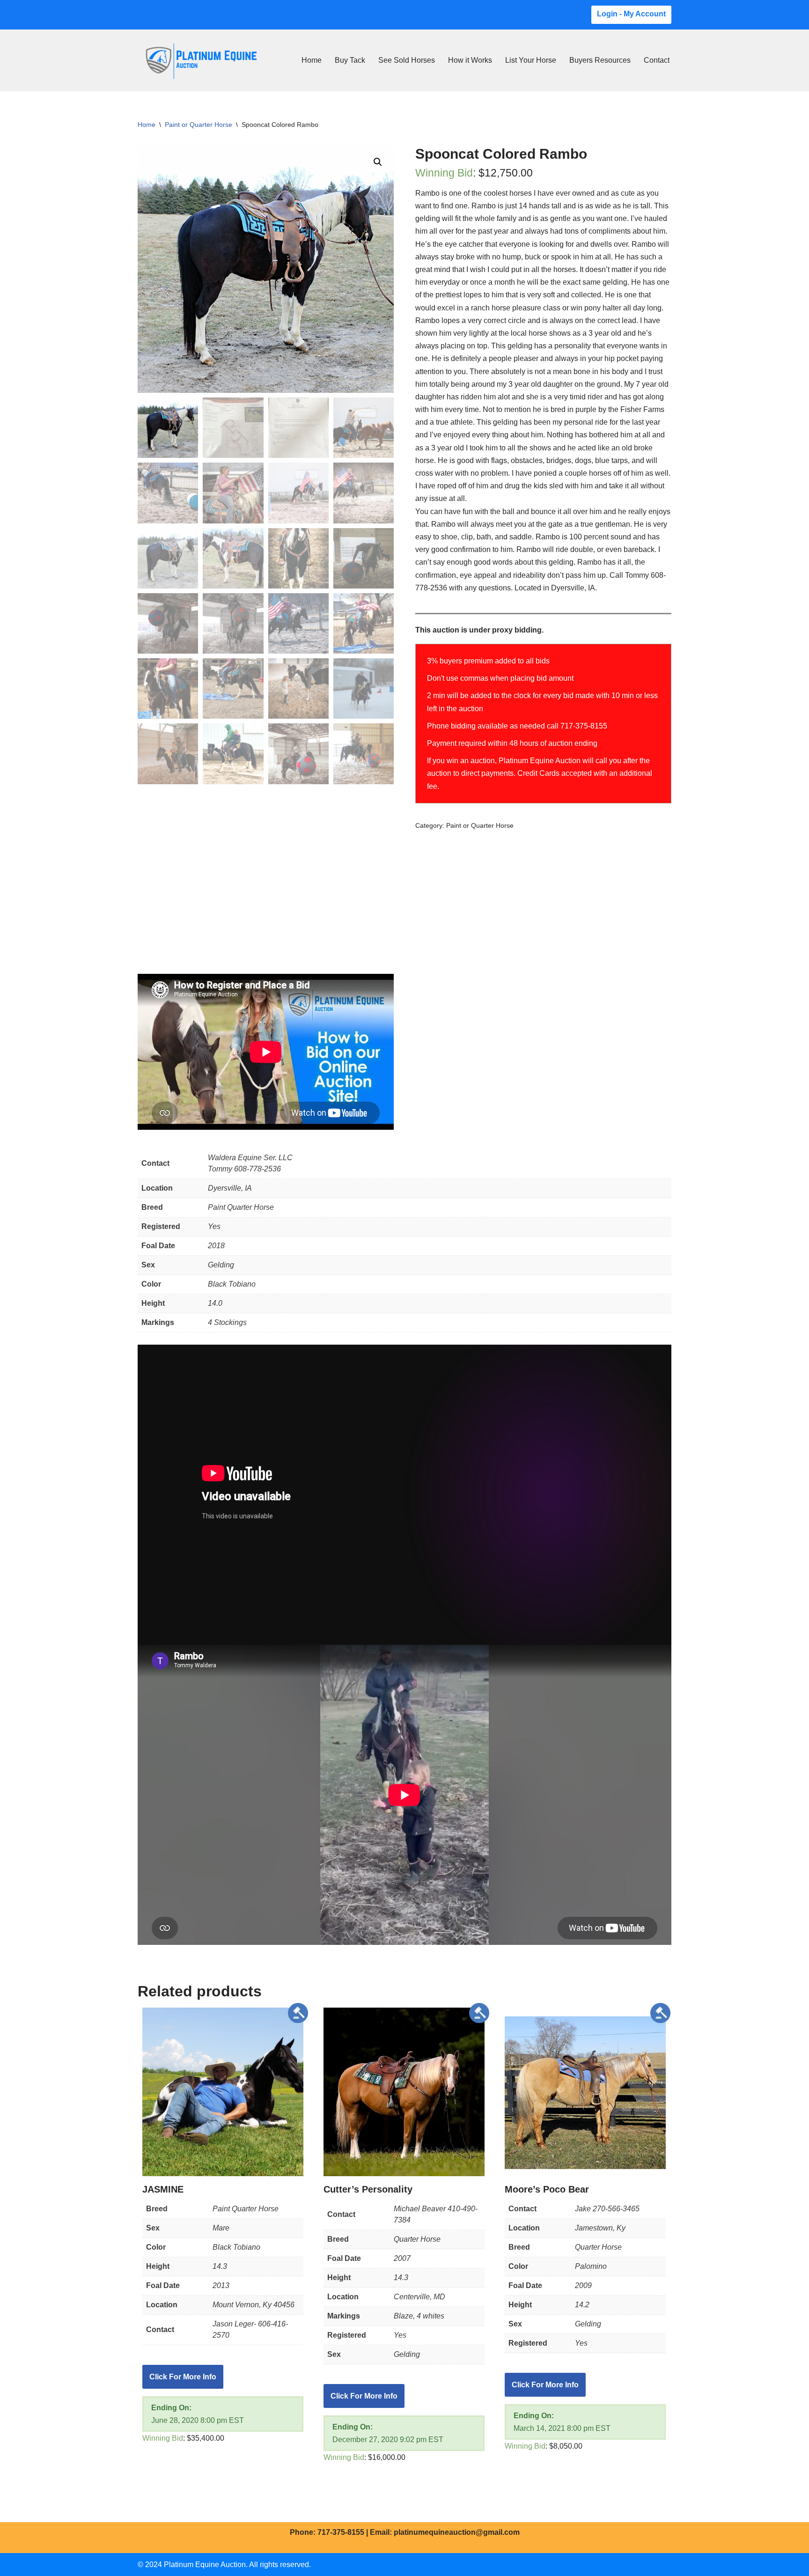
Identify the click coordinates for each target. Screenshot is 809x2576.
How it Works (470, 60)
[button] (378, 162)
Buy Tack (350, 60)
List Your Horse (531, 60)
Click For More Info (183, 2377)
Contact (657, 60)
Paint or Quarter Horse (199, 125)
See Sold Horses (407, 60)
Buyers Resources (600, 60)
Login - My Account (631, 14)
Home (312, 60)
